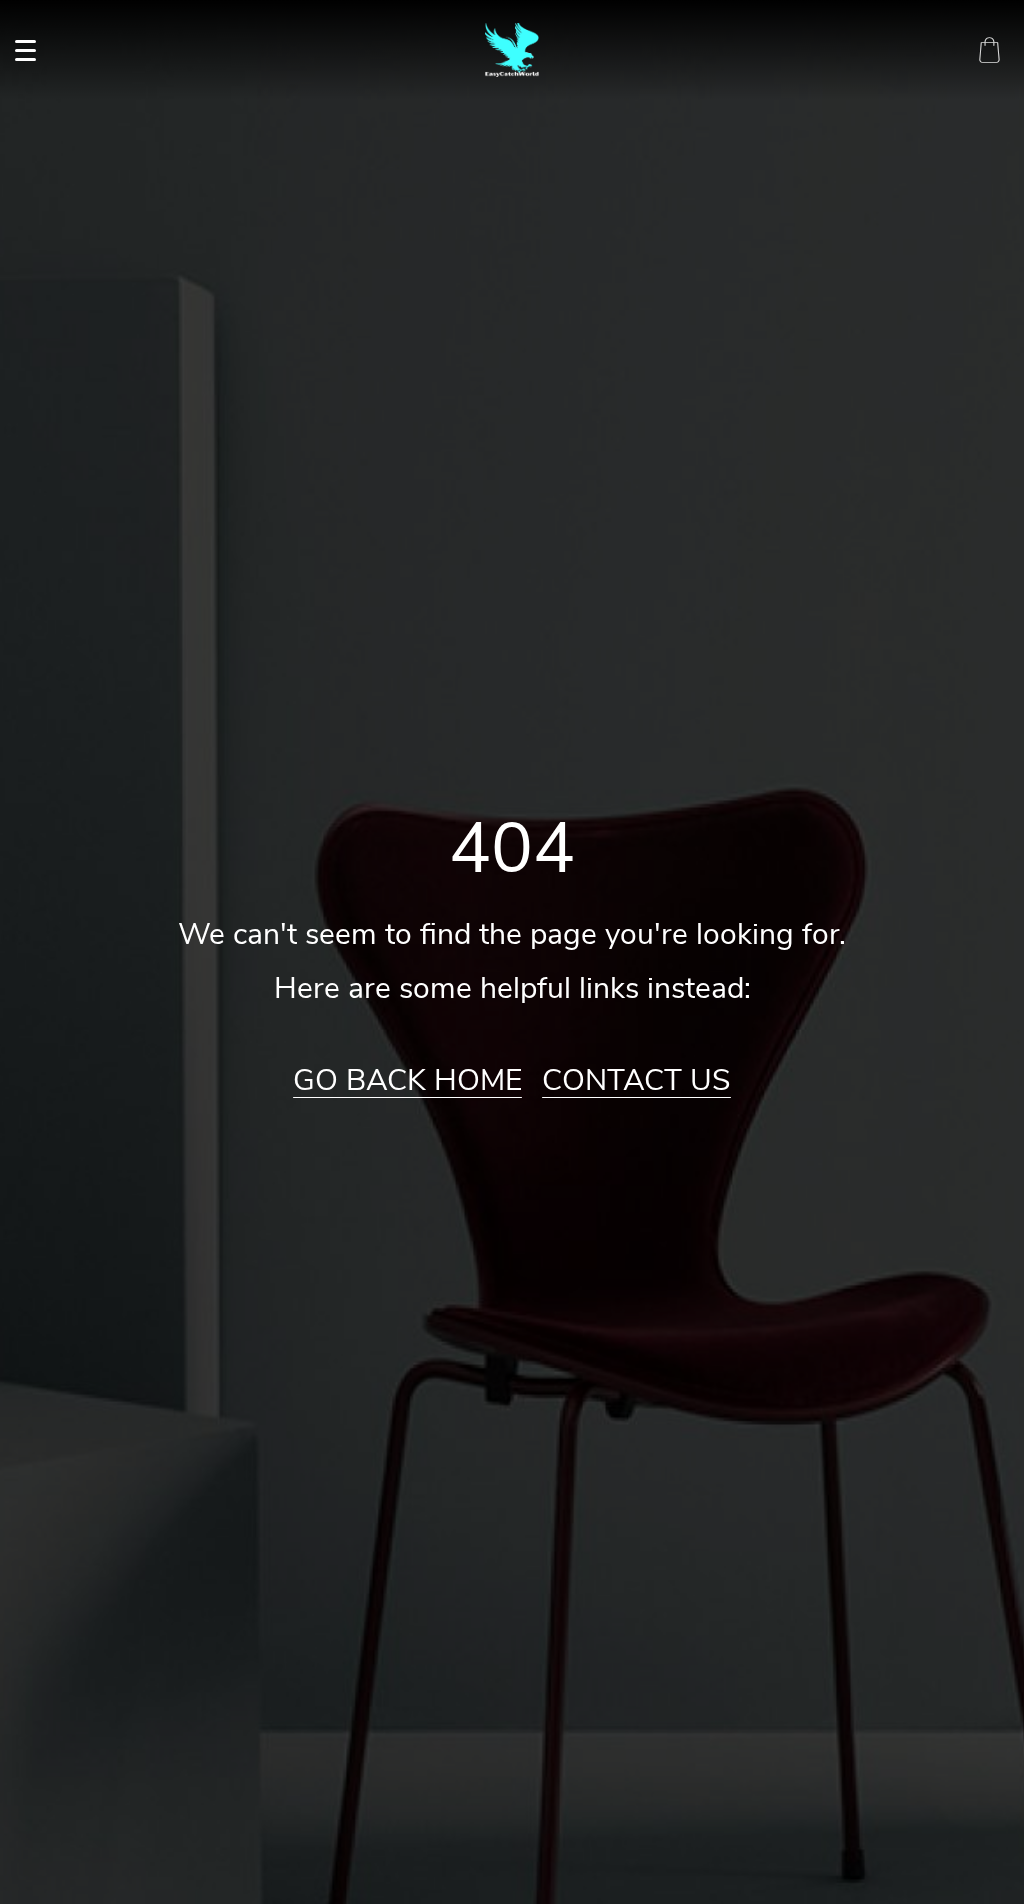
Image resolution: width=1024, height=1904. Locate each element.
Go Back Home (407, 1081)
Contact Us (636, 1081)
